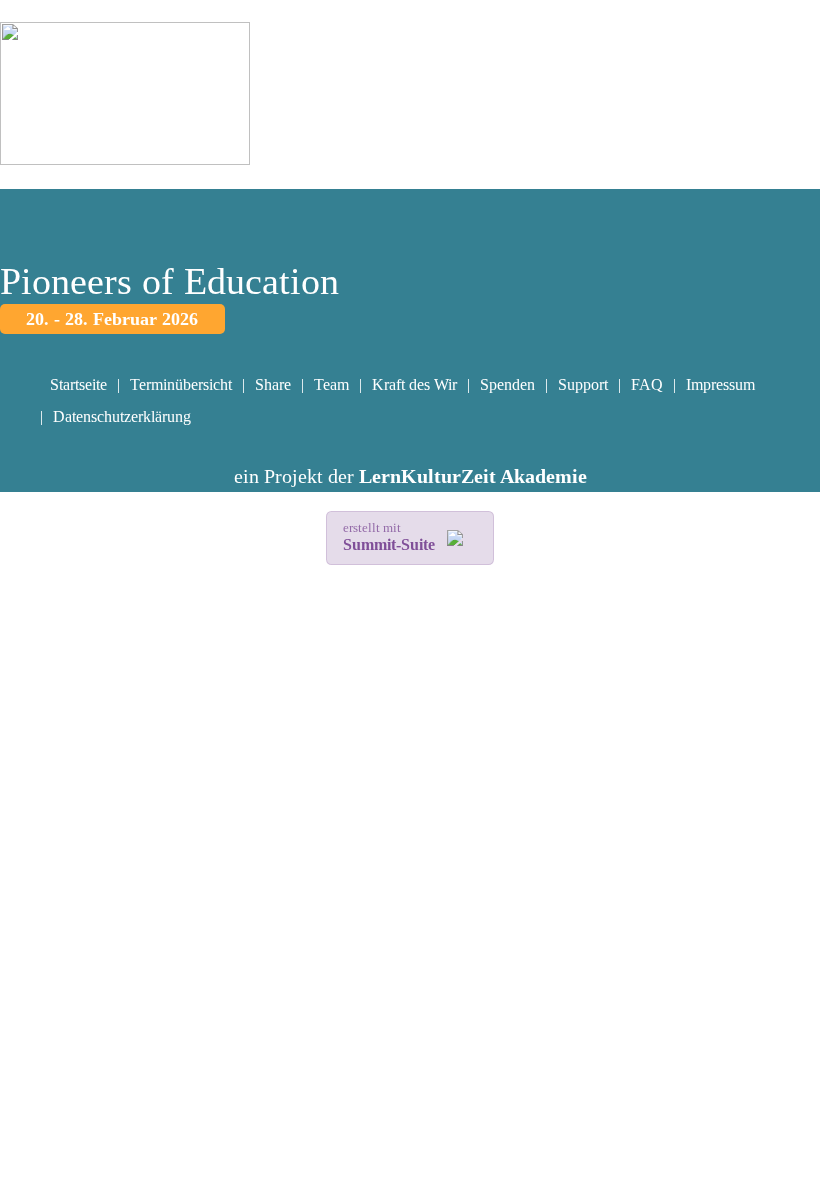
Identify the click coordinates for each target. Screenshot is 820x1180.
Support (583, 384)
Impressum (720, 384)
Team (331, 384)
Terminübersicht (181, 384)
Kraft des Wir (414, 384)
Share (273, 384)
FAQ (647, 384)
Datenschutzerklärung (122, 416)
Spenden (507, 384)
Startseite (78, 384)
